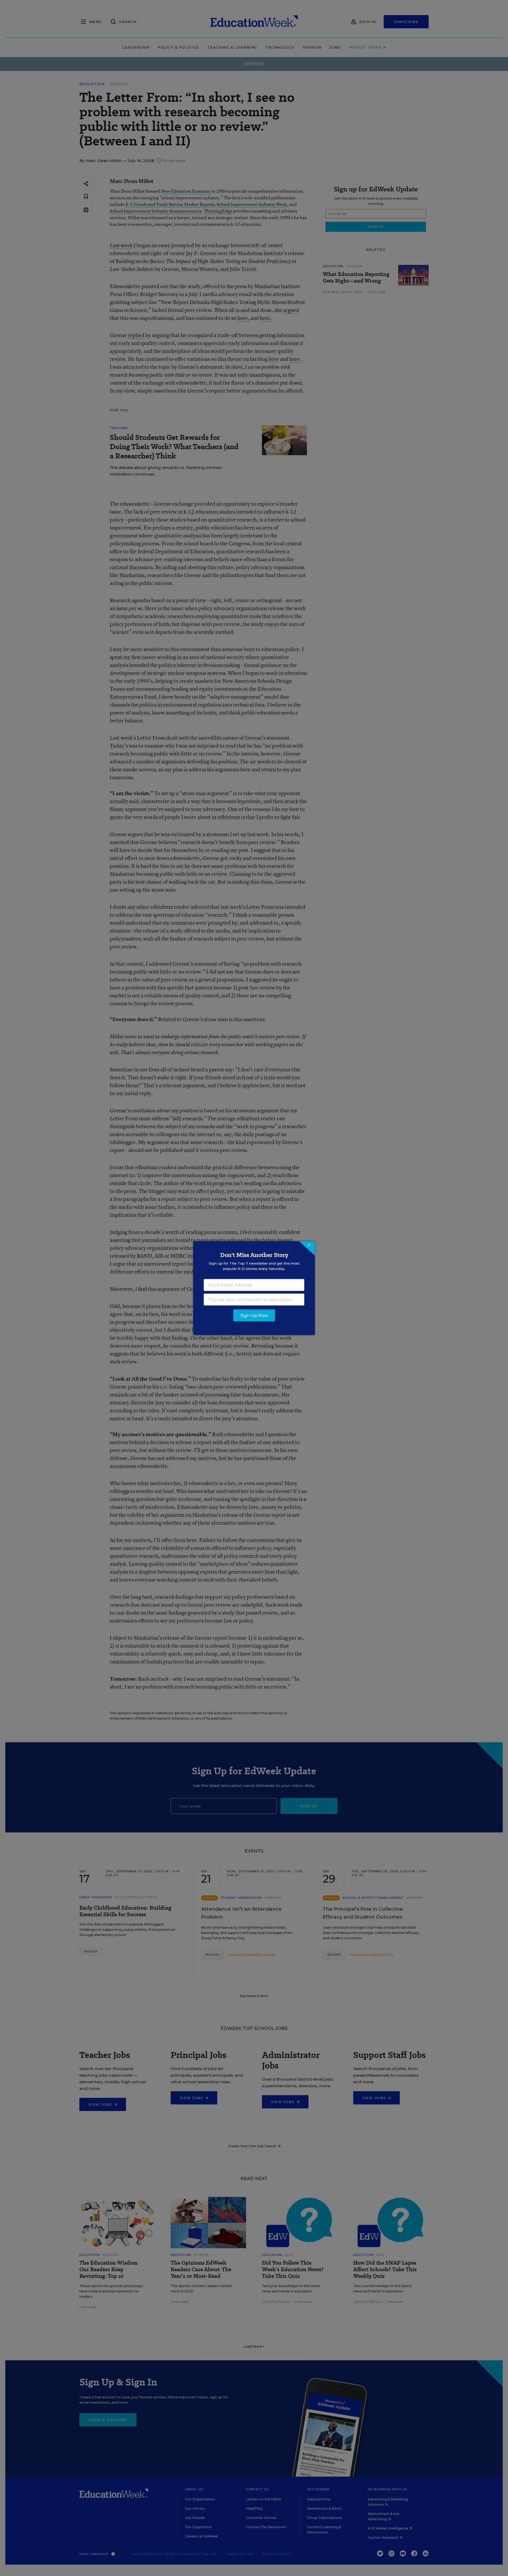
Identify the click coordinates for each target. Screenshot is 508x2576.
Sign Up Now (254, 1315)
